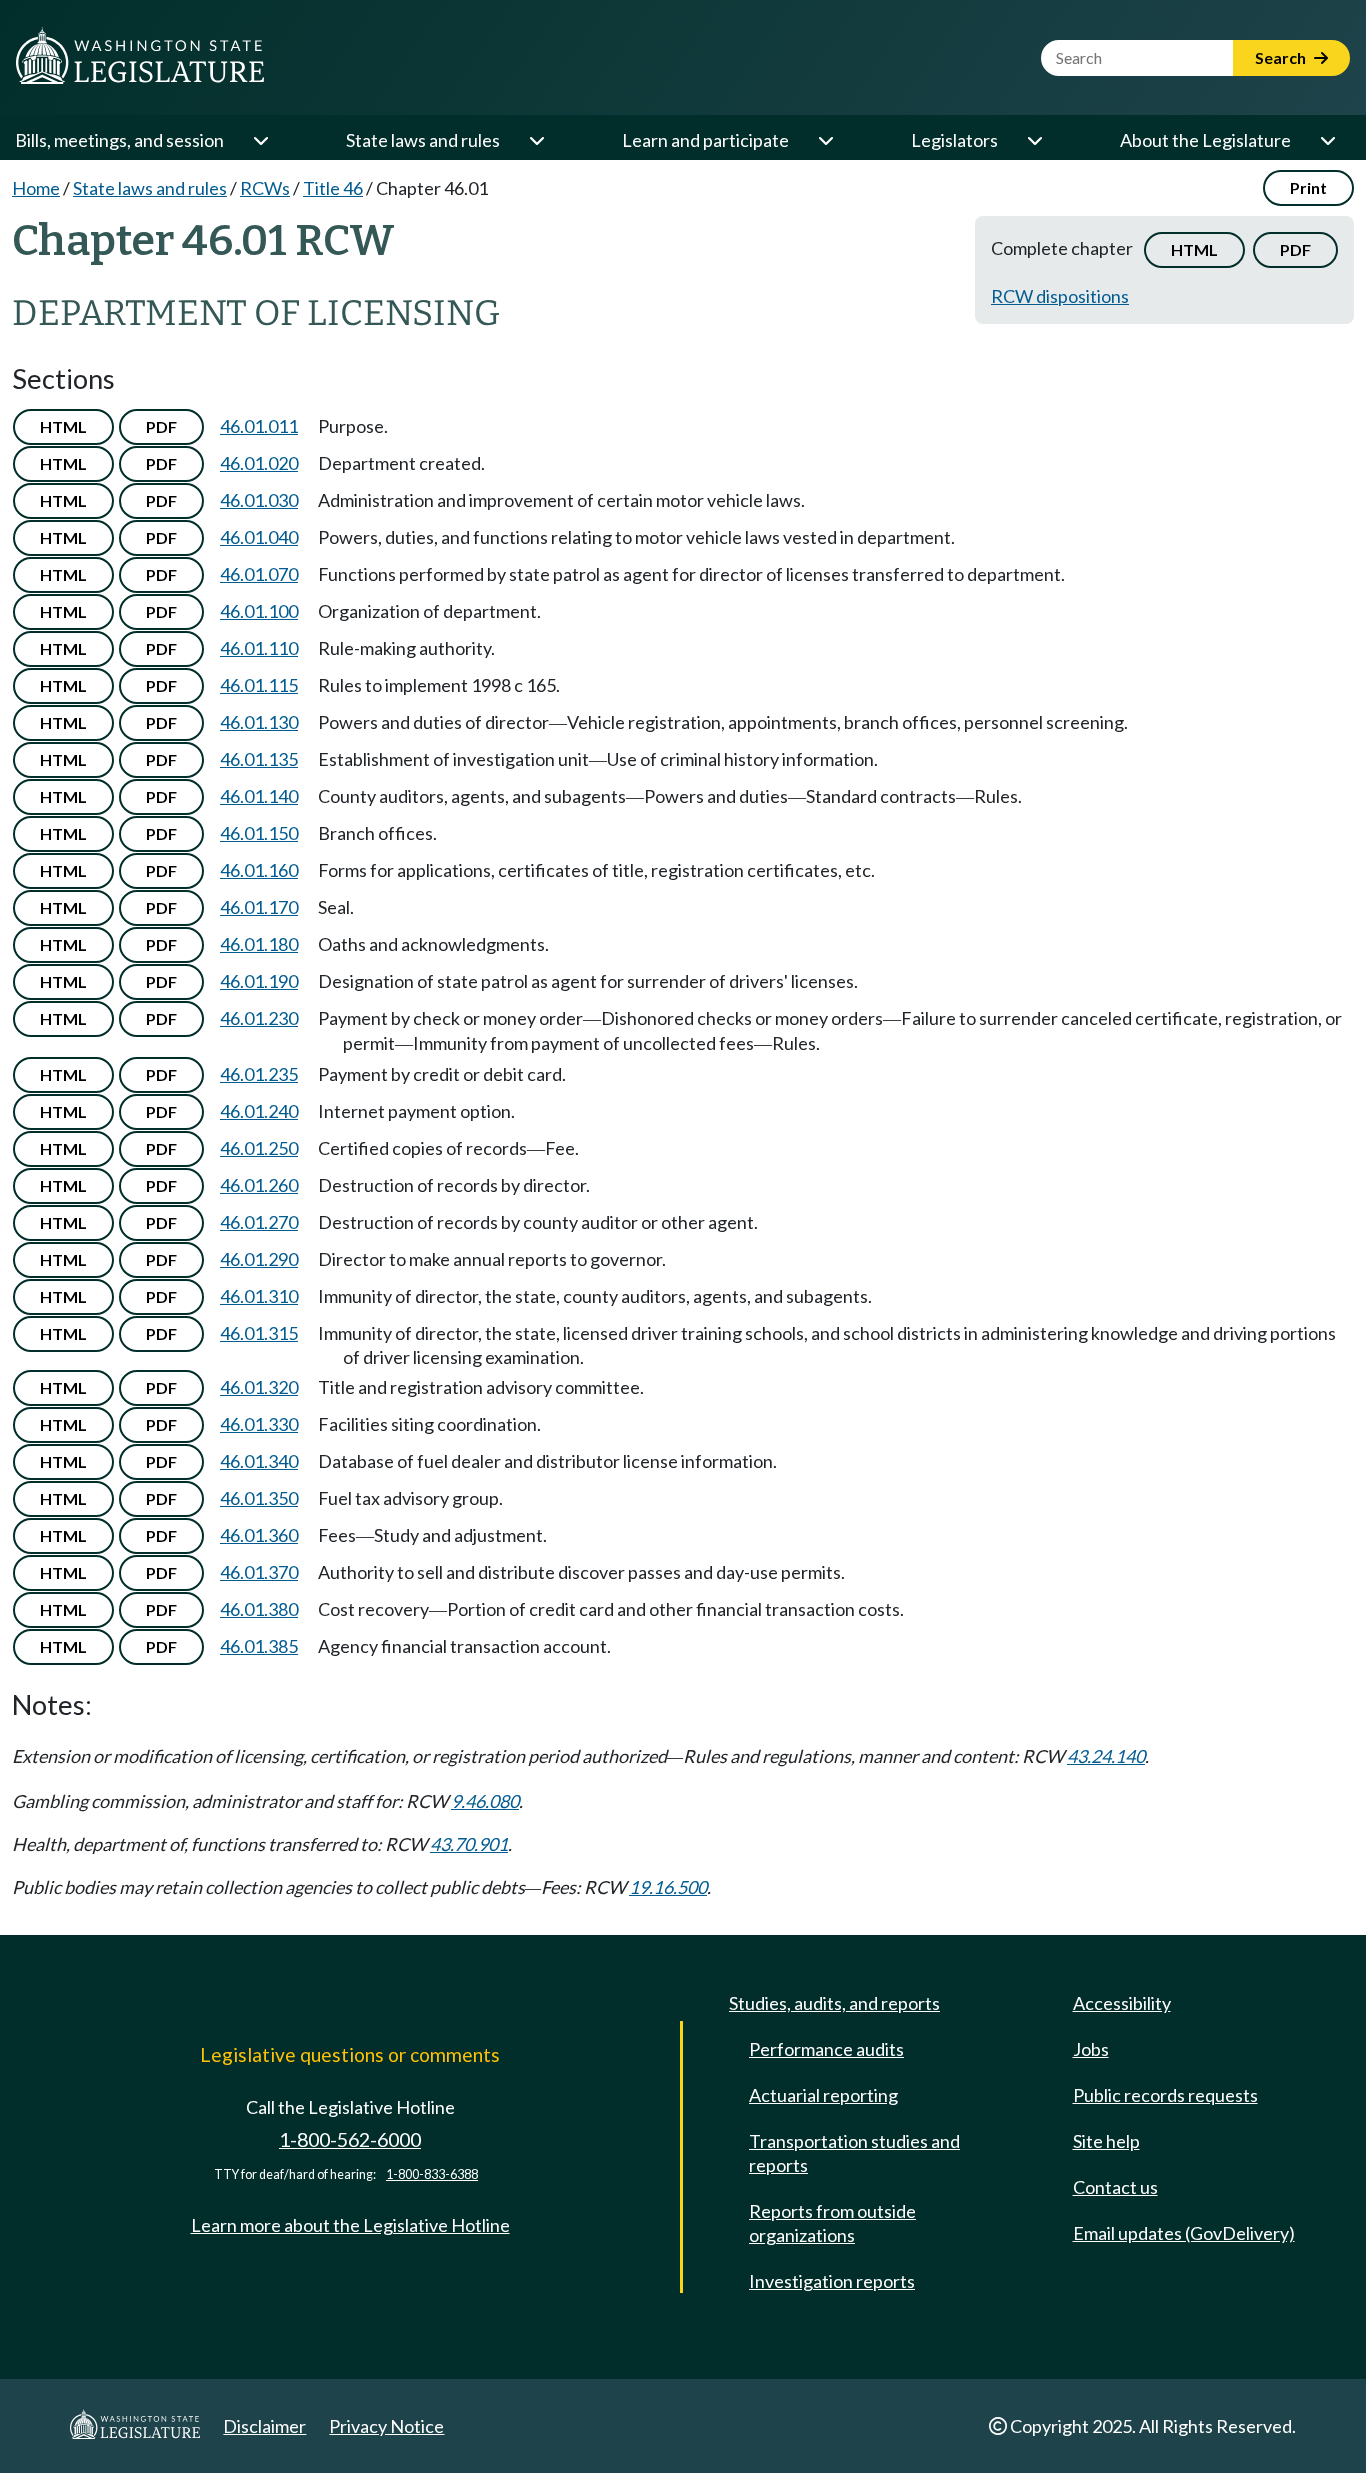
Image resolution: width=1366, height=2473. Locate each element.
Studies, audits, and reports (834, 2003)
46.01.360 (259, 1535)
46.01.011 (259, 426)
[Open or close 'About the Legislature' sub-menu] (1327, 140)
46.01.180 (259, 944)
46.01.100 (259, 611)
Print (1308, 187)
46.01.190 (259, 981)
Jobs (1091, 2049)
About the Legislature (1205, 140)
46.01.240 (259, 1111)
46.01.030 (259, 500)
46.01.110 (259, 648)
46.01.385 (259, 1646)
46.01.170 (259, 907)
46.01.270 (259, 1222)
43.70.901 (469, 1844)
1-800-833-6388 (432, 2174)
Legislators (954, 140)
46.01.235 (259, 1074)
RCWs (265, 188)
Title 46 (333, 188)
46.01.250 (259, 1148)
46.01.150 (259, 833)
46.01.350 (259, 1498)
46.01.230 (259, 1018)
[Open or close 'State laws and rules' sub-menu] (536, 140)
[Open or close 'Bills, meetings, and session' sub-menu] (260, 140)
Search (1282, 57)
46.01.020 (259, 463)
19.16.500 (668, 1887)
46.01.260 (259, 1185)
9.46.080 (485, 1801)
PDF (1295, 249)
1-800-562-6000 (350, 2139)
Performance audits (826, 2049)
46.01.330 (259, 1424)
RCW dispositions (1060, 296)
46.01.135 (259, 759)
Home (36, 188)
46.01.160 (259, 870)
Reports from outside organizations (832, 2223)
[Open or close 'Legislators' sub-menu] (1034, 140)
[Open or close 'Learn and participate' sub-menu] (825, 140)
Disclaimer (264, 2426)
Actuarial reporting (823, 2095)
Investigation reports (832, 2281)
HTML (1194, 249)
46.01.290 (259, 1259)
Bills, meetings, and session (119, 140)
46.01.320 (259, 1387)
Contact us (1115, 2187)
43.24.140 (1106, 1756)
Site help (1106, 2141)
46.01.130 (259, 722)
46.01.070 (259, 574)
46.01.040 (259, 537)
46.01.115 (259, 685)
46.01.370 (259, 1572)
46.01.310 (259, 1296)
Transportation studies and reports (854, 2153)
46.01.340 (259, 1461)
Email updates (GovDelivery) (1184, 2233)
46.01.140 (259, 796)
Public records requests (1165, 2095)
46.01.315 (259, 1333)
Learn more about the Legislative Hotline (350, 2225)
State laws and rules (423, 140)
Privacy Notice (386, 2426)
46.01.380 (259, 1609)
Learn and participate (705, 140)
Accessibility (1122, 2003)
